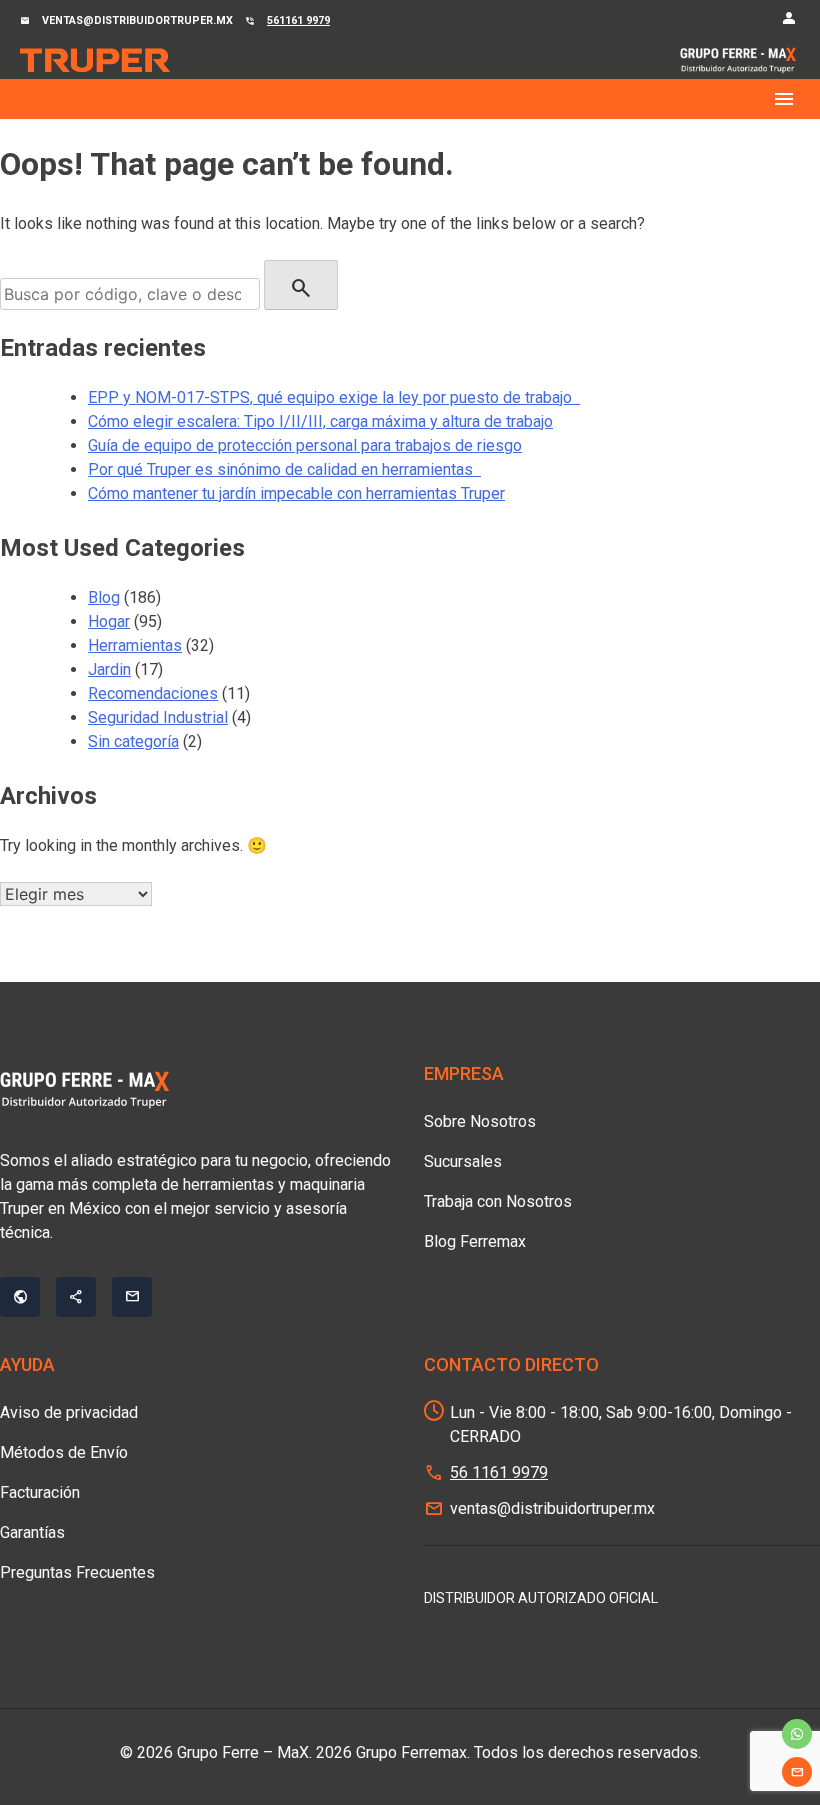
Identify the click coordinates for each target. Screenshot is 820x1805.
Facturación (40, 1492)
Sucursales (463, 1161)
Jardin (109, 669)
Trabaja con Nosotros (498, 1201)
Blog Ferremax (475, 1241)
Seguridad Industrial (158, 717)
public (20, 1297)
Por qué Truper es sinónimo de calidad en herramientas (284, 469)
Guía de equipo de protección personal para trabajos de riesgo (305, 445)
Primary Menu (410, 99)
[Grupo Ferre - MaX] (95, 59)
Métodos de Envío (64, 1452)
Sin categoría (133, 741)
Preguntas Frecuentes (77, 1572)
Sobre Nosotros (480, 1121)
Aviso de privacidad (69, 1412)
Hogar (109, 621)
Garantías (32, 1532)
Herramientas (135, 645)
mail (797, 1772)
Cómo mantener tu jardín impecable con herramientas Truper (296, 493)
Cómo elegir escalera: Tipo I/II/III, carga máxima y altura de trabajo (320, 421)
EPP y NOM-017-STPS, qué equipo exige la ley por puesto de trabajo (334, 397)
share (76, 1297)
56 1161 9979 (499, 1472)
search (301, 288)
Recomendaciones (153, 693)
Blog (104, 597)
